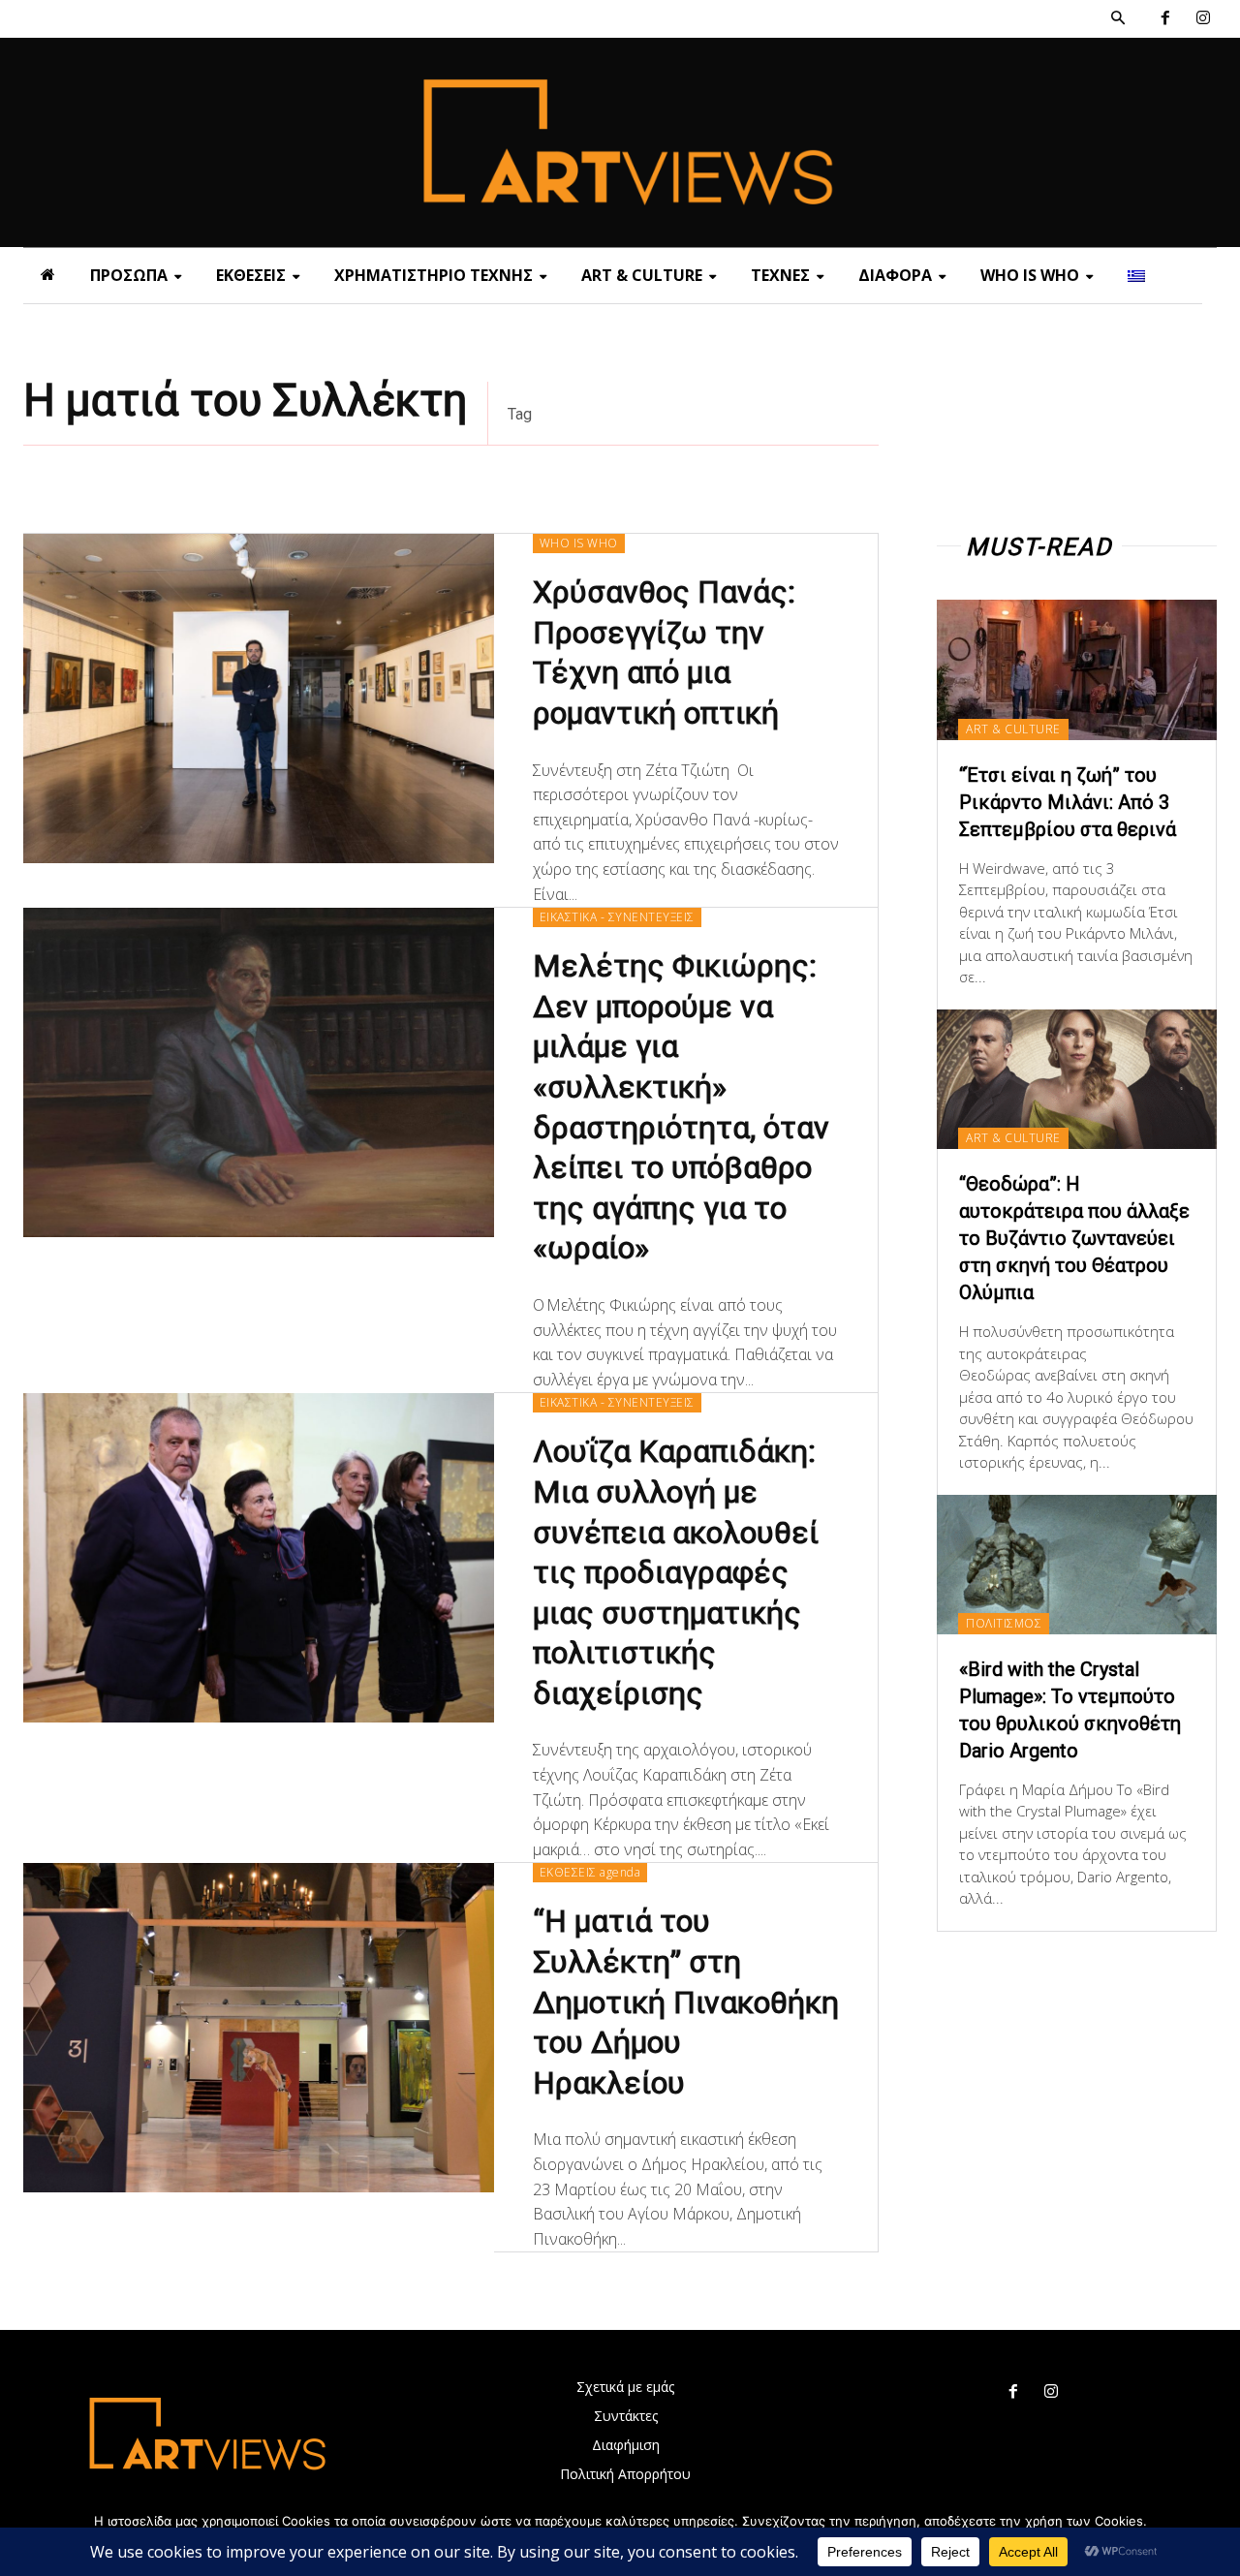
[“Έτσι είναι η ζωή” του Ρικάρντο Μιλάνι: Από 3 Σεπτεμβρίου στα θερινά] (1077, 669)
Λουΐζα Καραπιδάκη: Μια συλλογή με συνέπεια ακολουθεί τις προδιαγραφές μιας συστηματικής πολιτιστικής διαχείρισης (676, 1572)
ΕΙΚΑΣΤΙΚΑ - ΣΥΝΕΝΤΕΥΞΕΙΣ (617, 917)
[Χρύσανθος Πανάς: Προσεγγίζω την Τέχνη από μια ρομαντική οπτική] (259, 698)
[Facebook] (1165, 19)
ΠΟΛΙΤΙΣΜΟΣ (1004, 1623)
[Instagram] (1203, 19)
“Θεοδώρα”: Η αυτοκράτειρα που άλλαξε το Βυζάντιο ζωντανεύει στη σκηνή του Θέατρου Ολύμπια (1074, 1238)
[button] (1118, 18)
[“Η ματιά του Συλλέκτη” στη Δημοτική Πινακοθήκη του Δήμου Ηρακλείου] (259, 2028)
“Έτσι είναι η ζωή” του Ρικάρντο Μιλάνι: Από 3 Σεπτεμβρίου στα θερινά (1068, 802)
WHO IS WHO (579, 543)
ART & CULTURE (1013, 729)
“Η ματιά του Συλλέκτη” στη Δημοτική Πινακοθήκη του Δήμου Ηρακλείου (686, 2002)
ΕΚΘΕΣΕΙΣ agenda (590, 1872)
